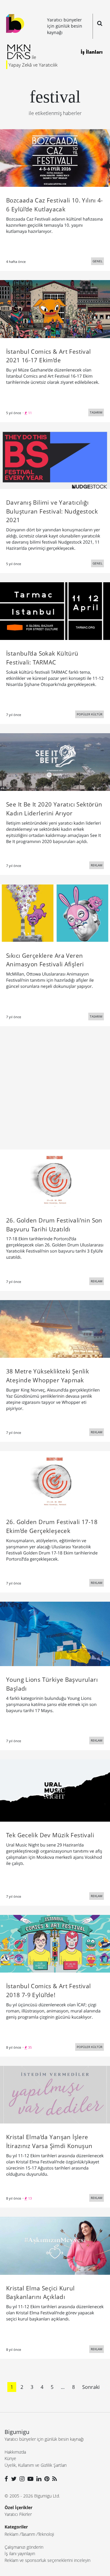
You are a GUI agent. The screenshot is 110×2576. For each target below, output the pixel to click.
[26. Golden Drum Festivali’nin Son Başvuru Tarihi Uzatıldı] (55, 1178)
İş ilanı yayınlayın (20, 2553)
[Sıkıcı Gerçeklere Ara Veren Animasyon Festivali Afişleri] (55, 913)
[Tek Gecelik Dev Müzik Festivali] (55, 1790)
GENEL (97, 261)
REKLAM (97, 865)
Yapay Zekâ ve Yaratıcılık (33, 65)
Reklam (11, 2534)
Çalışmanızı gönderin (24, 2547)
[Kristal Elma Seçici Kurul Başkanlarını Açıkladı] (55, 2245)
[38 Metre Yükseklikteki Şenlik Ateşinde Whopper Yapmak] (55, 1328)
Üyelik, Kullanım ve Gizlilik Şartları (36, 2465)
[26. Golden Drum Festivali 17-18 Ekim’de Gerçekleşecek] (55, 1479)
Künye (10, 2458)
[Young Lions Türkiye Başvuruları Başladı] (55, 1633)
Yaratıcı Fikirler (18, 2514)
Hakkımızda (15, 2452)
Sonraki (91, 2387)
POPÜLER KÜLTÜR (90, 714)
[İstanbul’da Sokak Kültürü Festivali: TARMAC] (55, 610)
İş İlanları (92, 52)
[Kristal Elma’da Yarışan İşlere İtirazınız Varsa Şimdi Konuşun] (55, 2094)
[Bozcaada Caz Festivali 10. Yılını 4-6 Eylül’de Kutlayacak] (55, 157)
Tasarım (28, 2534)
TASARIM (96, 412)
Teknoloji (46, 2534)
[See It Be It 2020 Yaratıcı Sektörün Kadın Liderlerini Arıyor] (55, 762)
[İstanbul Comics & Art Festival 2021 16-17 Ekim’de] (55, 309)
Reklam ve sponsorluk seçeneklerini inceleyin (48, 2560)
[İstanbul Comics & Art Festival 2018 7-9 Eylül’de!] (55, 1943)
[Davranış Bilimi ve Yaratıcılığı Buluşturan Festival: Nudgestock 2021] (55, 460)
